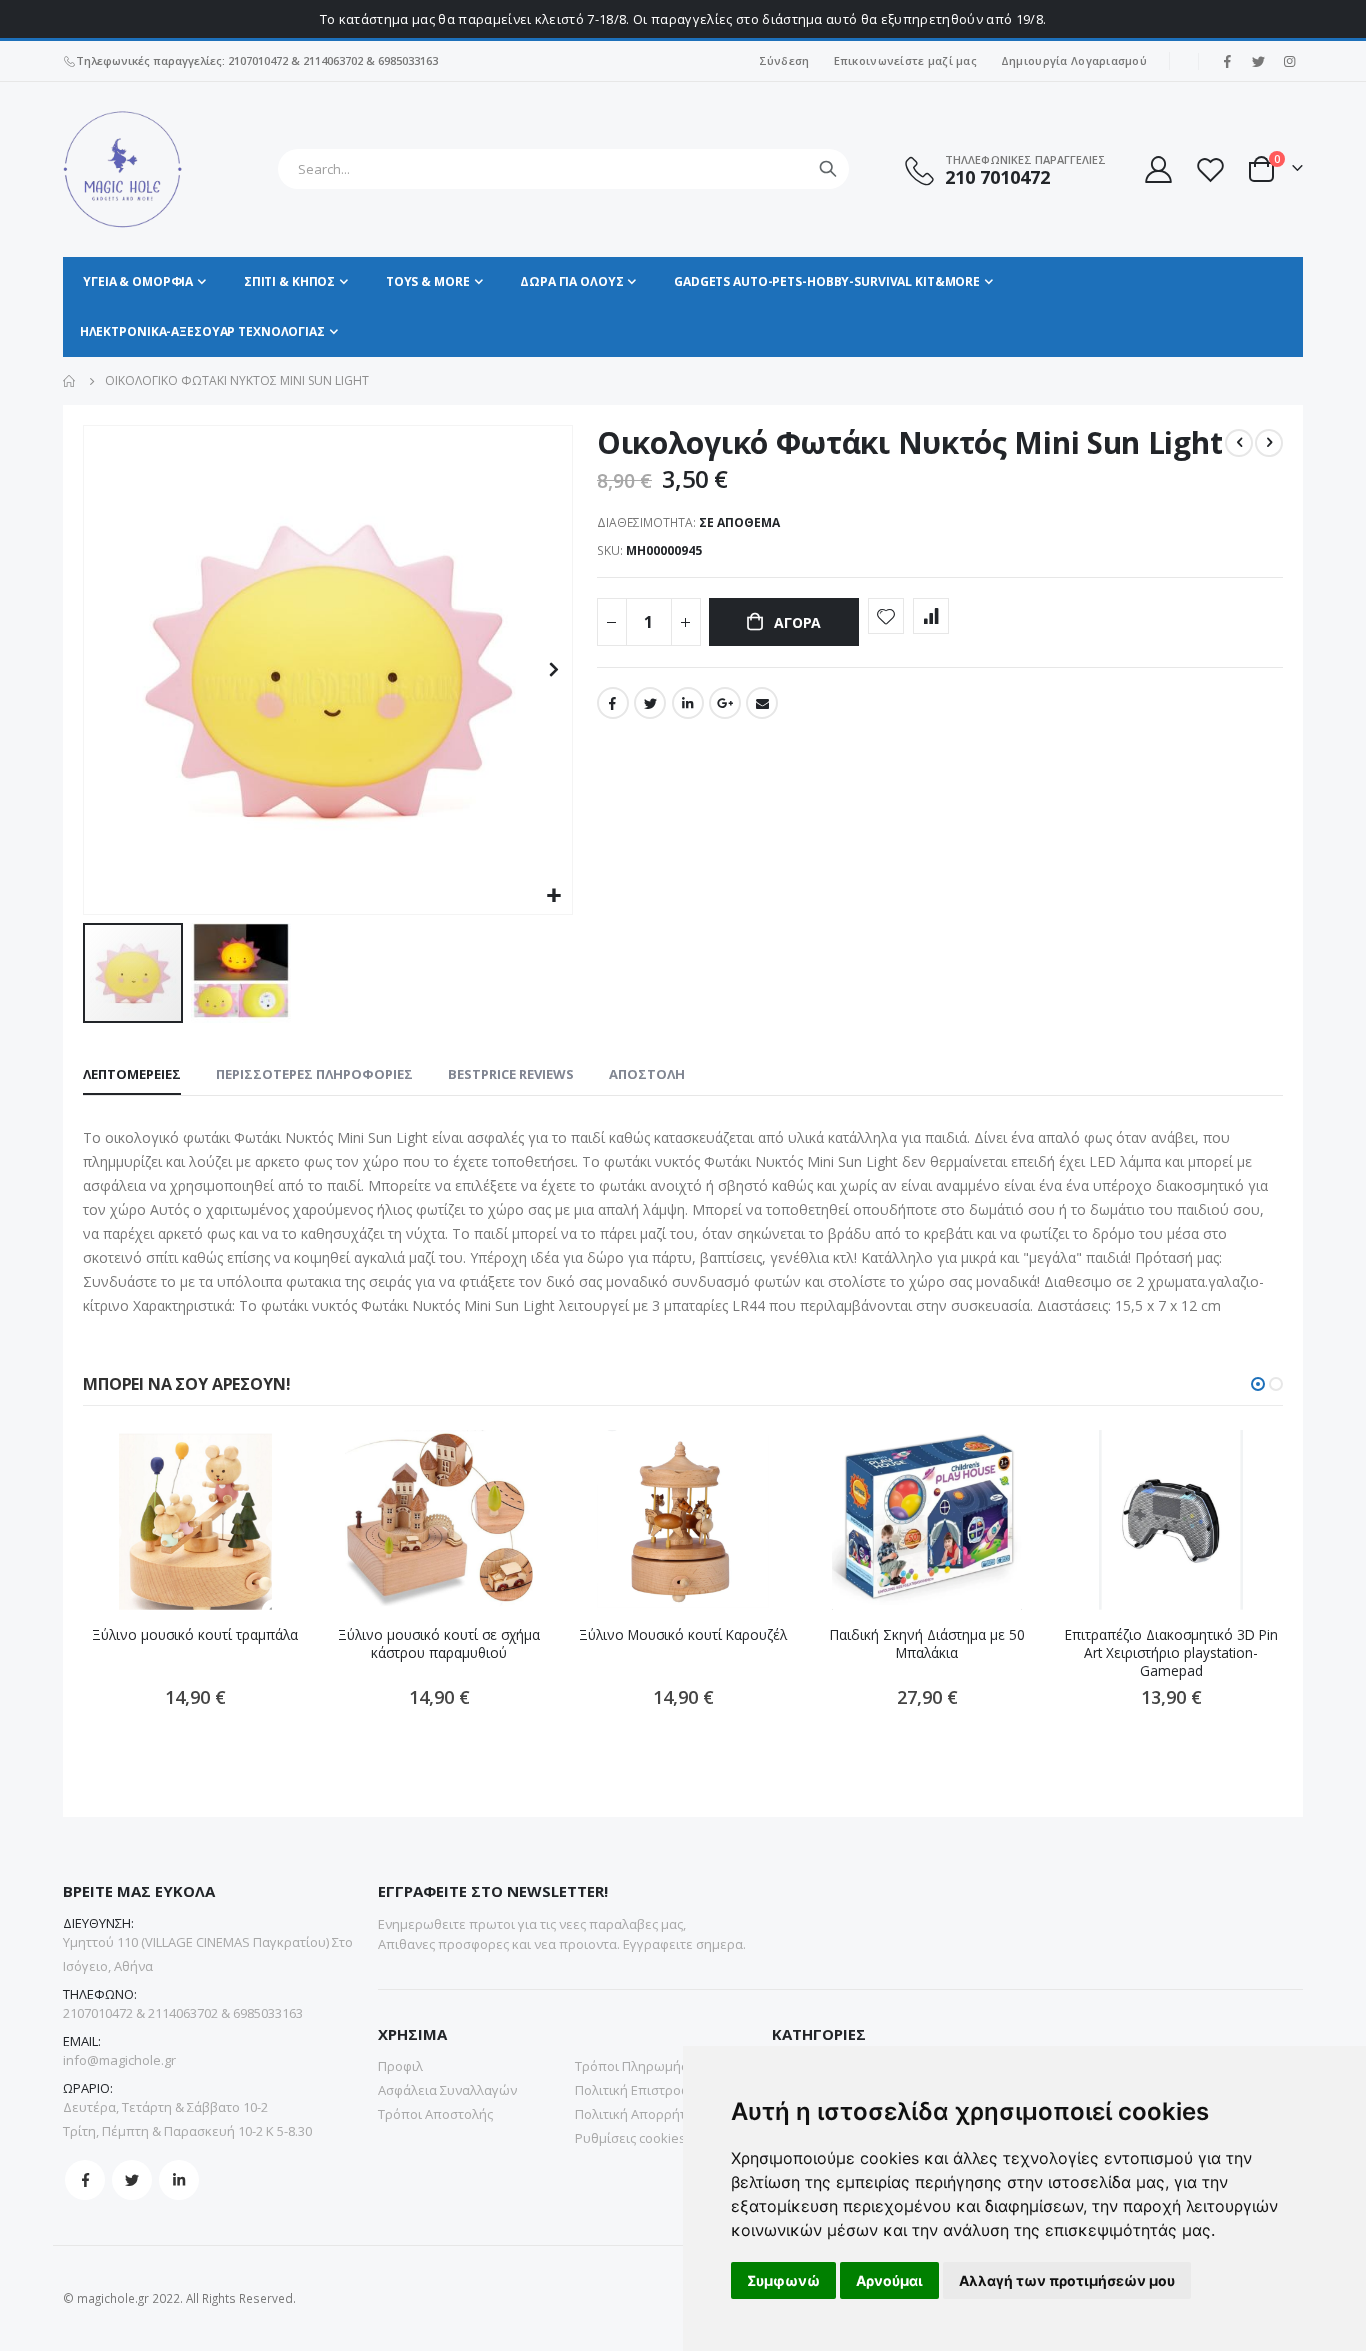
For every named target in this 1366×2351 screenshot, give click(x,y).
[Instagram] (1289, 61)
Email (762, 703)
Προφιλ (400, 2066)
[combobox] (563, 169)
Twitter (650, 703)
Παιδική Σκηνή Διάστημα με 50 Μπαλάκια (927, 1644)
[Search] (828, 169)
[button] (554, 896)
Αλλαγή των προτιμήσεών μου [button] (1067, 2280)
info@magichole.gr (119, 2060)
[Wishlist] (1210, 169)
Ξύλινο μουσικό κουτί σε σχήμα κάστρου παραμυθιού (439, 1644)
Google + (725, 703)
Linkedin (179, 2180)
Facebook (613, 703)
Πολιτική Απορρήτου (638, 2114)
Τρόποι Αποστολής (435, 2114)
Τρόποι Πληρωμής (631, 2066)
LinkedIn (688, 703)
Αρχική (70, 381)
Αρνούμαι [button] (889, 2280)
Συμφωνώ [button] (783, 2280)
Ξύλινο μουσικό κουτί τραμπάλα (195, 1635)
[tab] (132, 1075)
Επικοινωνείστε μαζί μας (905, 60)
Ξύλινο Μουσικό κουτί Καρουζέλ (683, 1635)
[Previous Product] (1239, 443)
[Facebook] (1227, 61)
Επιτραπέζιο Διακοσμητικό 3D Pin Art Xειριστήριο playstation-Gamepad (1171, 1653)
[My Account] (1157, 169)
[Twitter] (1258, 61)
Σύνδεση (784, 60)
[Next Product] (1269, 443)
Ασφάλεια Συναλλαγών (447, 2090)
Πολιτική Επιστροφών (641, 2090)
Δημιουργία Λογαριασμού (1074, 60)
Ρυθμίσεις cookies (630, 2138)
